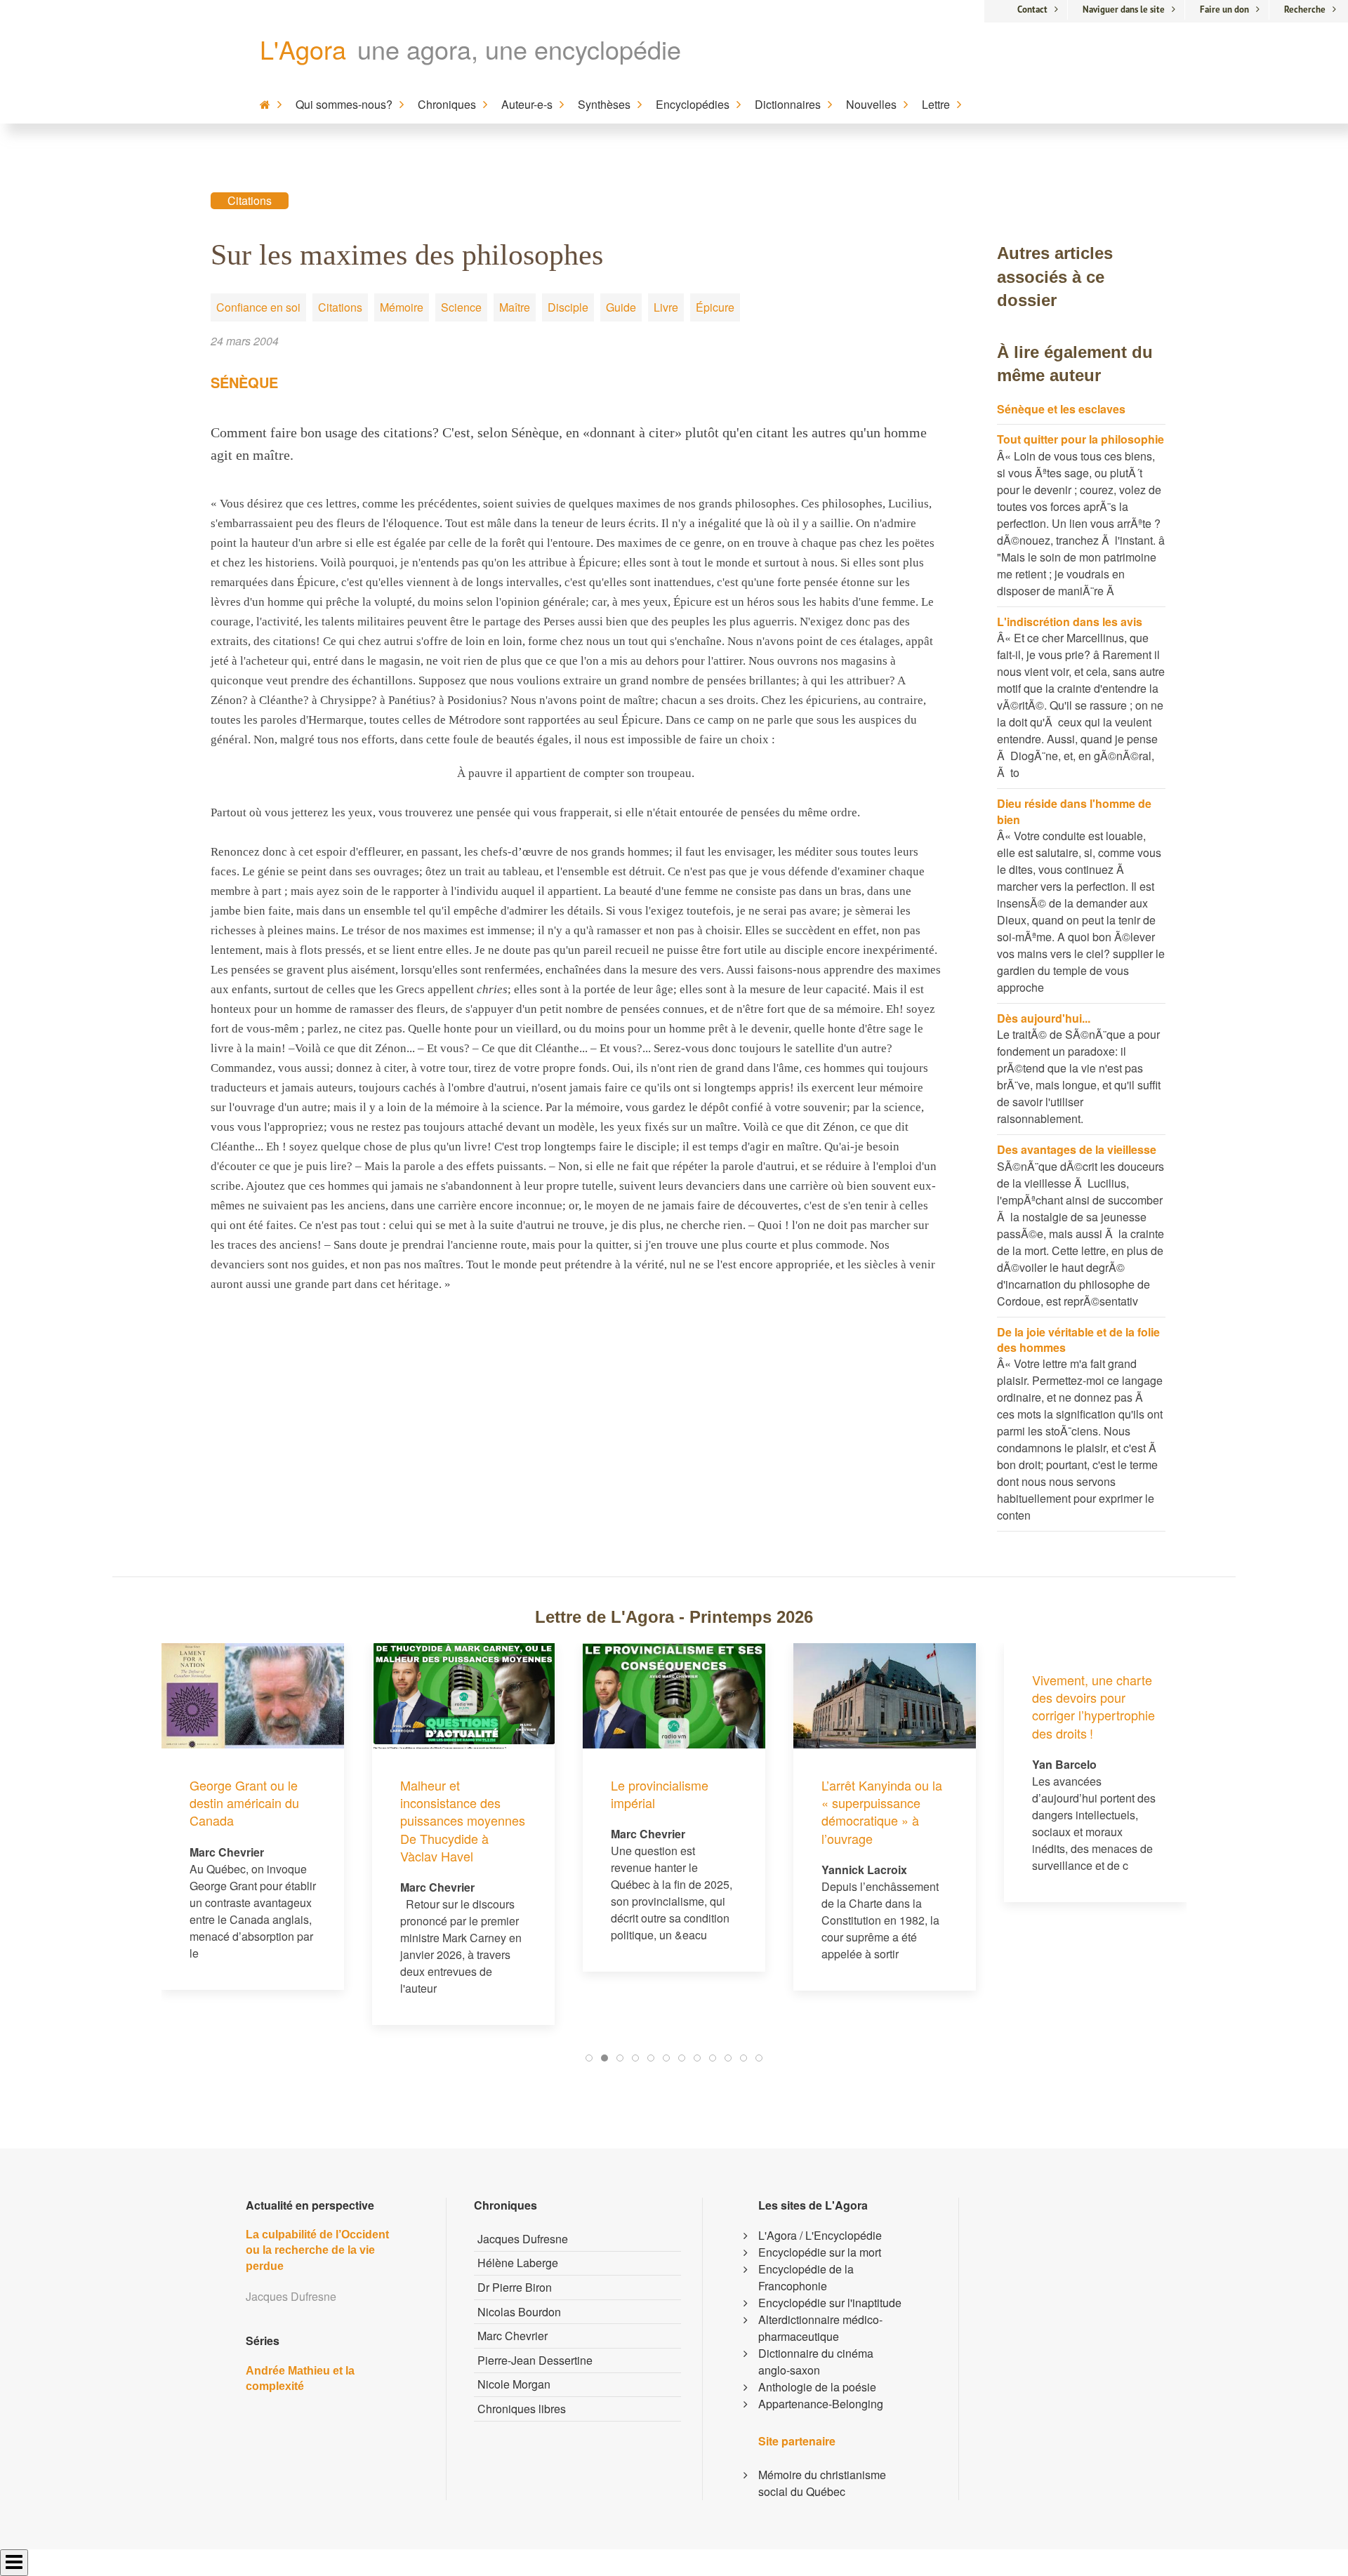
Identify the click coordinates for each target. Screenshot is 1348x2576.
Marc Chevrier (513, 2336)
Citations (250, 200)
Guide (621, 307)
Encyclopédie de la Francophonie (806, 2277)
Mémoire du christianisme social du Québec (822, 2483)
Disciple (568, 307)
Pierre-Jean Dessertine (535, 2360)
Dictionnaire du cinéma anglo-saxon (816, 2362)
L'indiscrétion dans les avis (1070, 622)
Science (461, 307)
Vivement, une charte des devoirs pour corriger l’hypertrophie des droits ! (1093, 1706)
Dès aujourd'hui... (1044, 1018)
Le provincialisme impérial (660, 1794)
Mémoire (402, 307)
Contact (1032, 9)
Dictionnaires (788, 104)
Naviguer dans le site (1124, 9)
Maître (515, 307)
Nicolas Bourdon (519, 2312)
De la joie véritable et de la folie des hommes (1078, 1340)
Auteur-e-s (527, 104)
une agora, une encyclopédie (519, 49)
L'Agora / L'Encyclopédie (820, 2235)
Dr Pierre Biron (515, 2287)
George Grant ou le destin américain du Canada (244, 1802)
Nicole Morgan (514, 2384)
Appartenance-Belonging (821, 2404)
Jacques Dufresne (523, 2239)
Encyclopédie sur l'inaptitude (830, 2303)
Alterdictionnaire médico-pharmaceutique (820, 2328)
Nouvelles (871, 104)
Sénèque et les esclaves (1061, 409)
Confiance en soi (258, 307)
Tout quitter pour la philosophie (1081, 439)
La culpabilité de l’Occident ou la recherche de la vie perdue (317, 2250)
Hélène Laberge (518, 2263)
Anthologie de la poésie (817, 2387)
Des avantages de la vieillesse (1077, 1149)
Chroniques (447, 104)
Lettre (936, 104)
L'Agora (303, 49)
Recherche (1305, 9)
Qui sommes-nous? (344, 104)
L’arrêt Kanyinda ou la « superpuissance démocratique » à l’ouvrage (882, 1812)
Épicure (715, 307)
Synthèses (604, 104)
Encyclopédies (693, 104)
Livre (666, 307)
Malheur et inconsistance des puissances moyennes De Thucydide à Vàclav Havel (463, 1820)
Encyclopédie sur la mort (820, 2252)
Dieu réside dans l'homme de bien (1074, 811)
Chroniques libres (522, 2409)
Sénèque (244, 382)
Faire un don (1224, 9)
